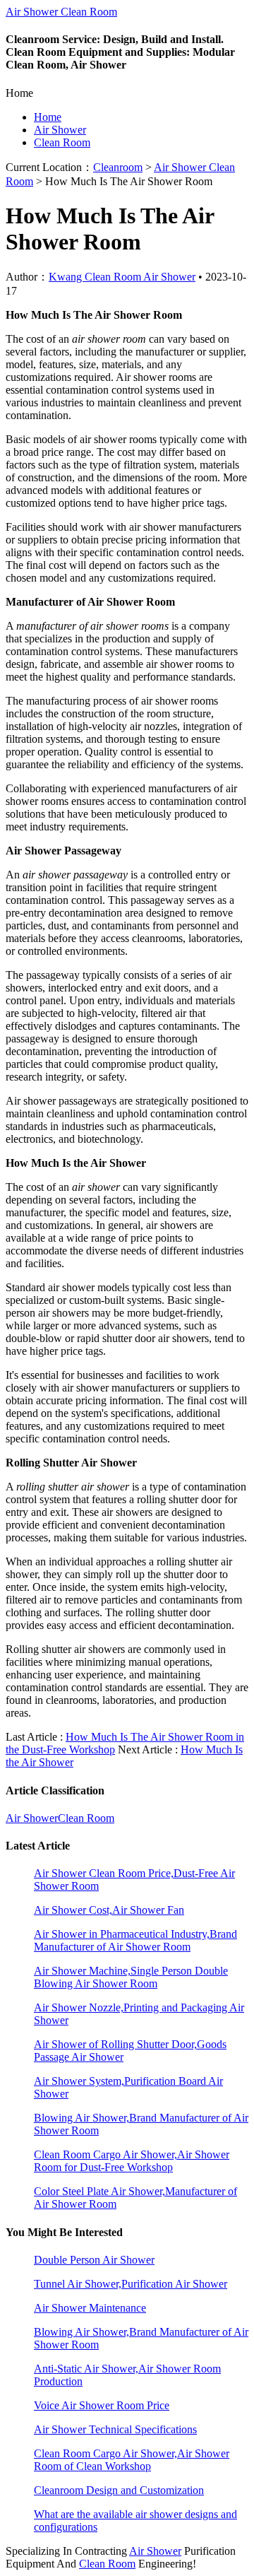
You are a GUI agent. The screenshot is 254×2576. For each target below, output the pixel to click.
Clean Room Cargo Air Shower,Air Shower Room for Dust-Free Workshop (132, 2161)
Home (48, 117)
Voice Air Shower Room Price (102, 2405)
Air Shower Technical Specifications (115, 2429)
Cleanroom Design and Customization (119, 2490)
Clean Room (62, 142)
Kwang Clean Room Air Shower (122, 277)
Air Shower (60, 130)
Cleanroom (118, 167)
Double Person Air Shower (94, 2260)
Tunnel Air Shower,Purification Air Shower (131, 2284)
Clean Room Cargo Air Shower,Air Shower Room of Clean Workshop (132, 2460)
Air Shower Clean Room (61, 12)
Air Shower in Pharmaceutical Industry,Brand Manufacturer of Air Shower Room (135, 1940)
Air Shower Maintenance (90, 2308)
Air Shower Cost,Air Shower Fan (109, 1910)
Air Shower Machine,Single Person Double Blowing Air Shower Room (131, 1977)
